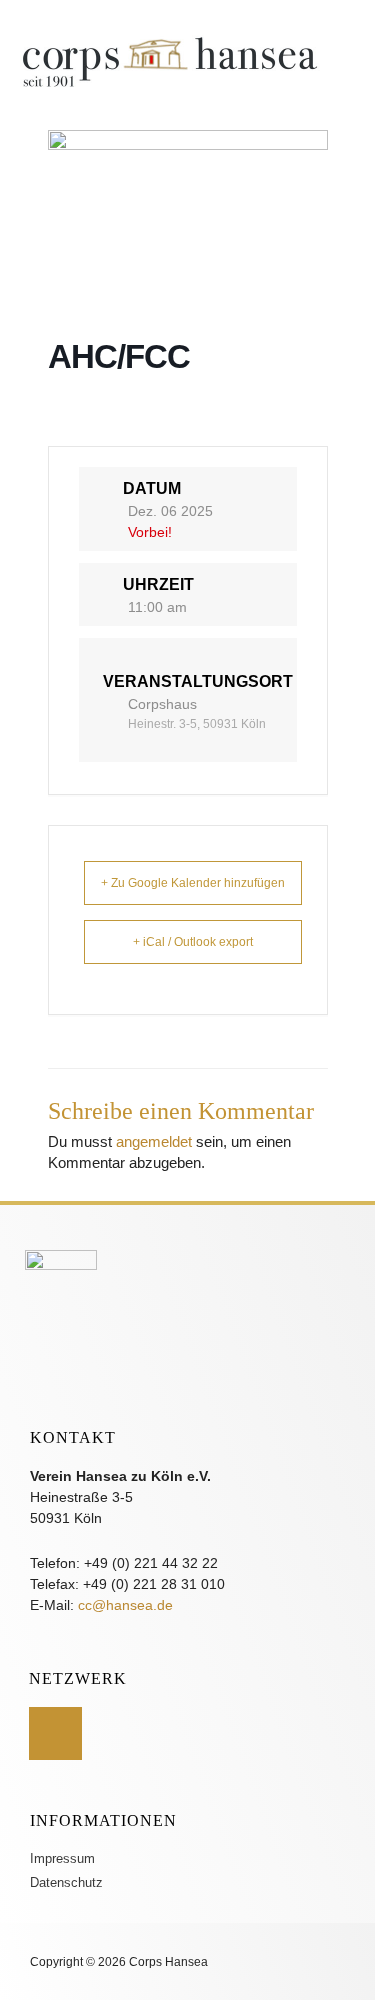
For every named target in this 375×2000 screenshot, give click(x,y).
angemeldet (154, 1142)
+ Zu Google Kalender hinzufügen (193, 883)
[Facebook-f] (55, 1733)
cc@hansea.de (125, 1605)
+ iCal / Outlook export (193, 942)
